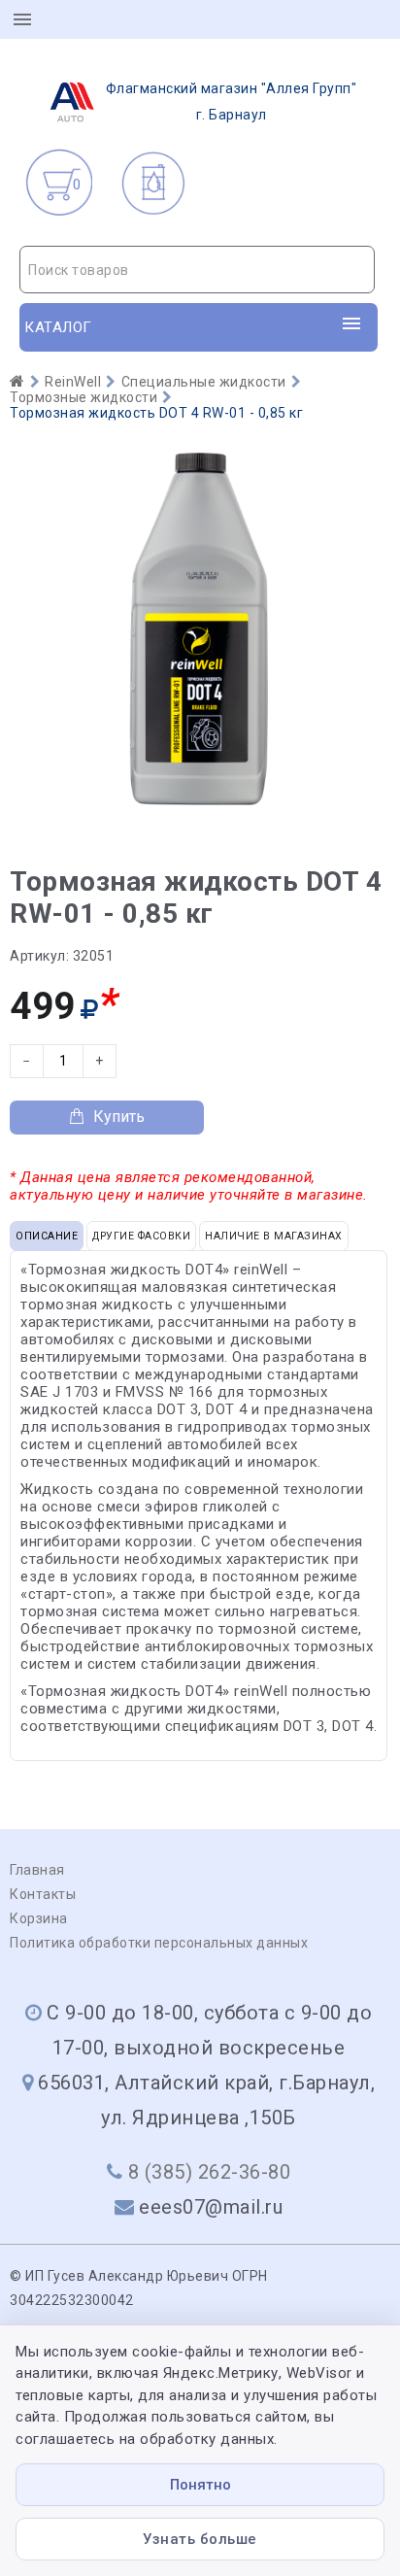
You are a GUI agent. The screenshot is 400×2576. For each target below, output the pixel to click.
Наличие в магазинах (274, 1236)
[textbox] (197, 270)
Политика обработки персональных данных (159, 1943)
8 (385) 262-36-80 (210, 2172)
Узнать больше (200, 2539)
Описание (47, 1236)
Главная (37, 1870)
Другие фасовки (141, 1236)
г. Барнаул (232, 102)
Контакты (43, 1894)
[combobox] (197, 270)
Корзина (39, 1918)
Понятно (200, 2485)
